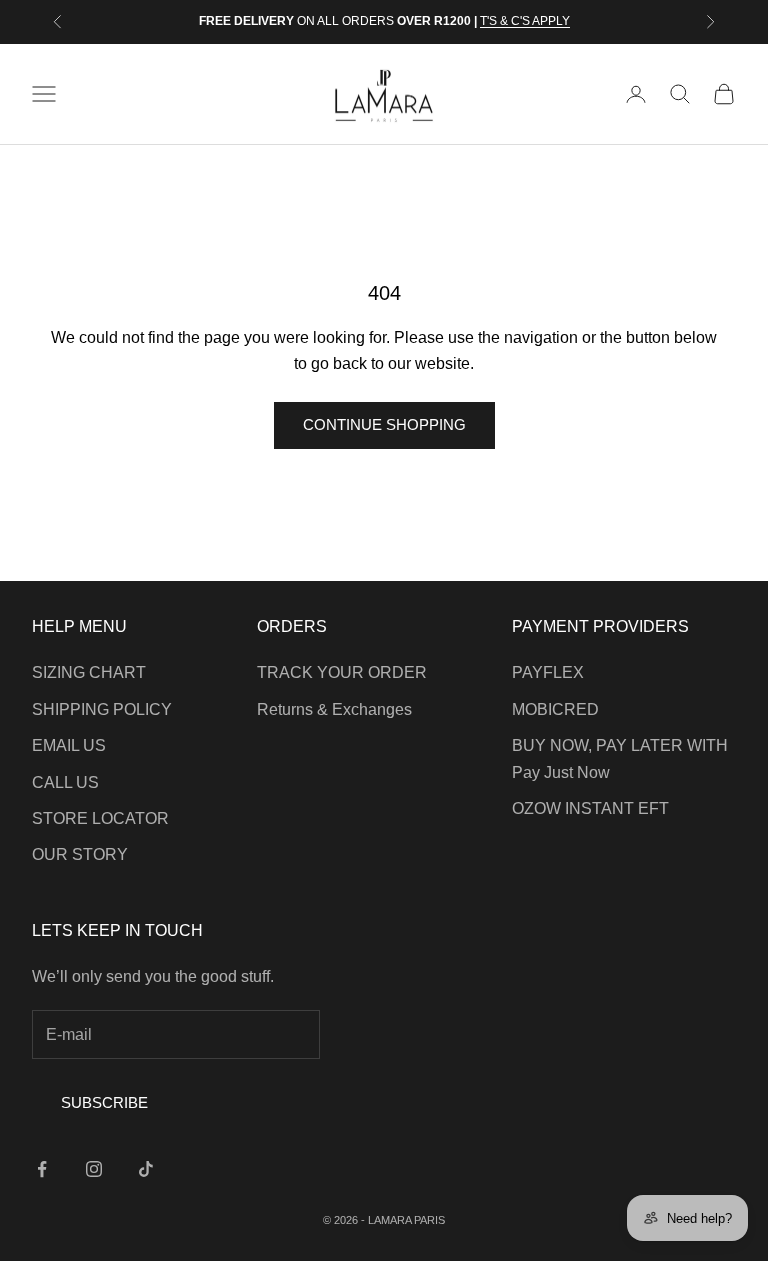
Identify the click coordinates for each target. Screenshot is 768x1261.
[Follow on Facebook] (42, 1169)
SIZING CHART (89, 672)
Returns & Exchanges (334, 709)
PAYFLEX (548, 672)
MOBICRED (555, 709)
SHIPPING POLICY (102, 709)
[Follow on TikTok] (146, 1169)
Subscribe (104, 1102)
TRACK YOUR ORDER (342, 672)
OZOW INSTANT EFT (590, 808)
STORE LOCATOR (100, 818)
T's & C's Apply (525, 21)
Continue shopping (384, 424)
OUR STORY (80, 854)
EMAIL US (69, 745)
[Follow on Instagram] (94, 1169)
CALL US (65, 782)
